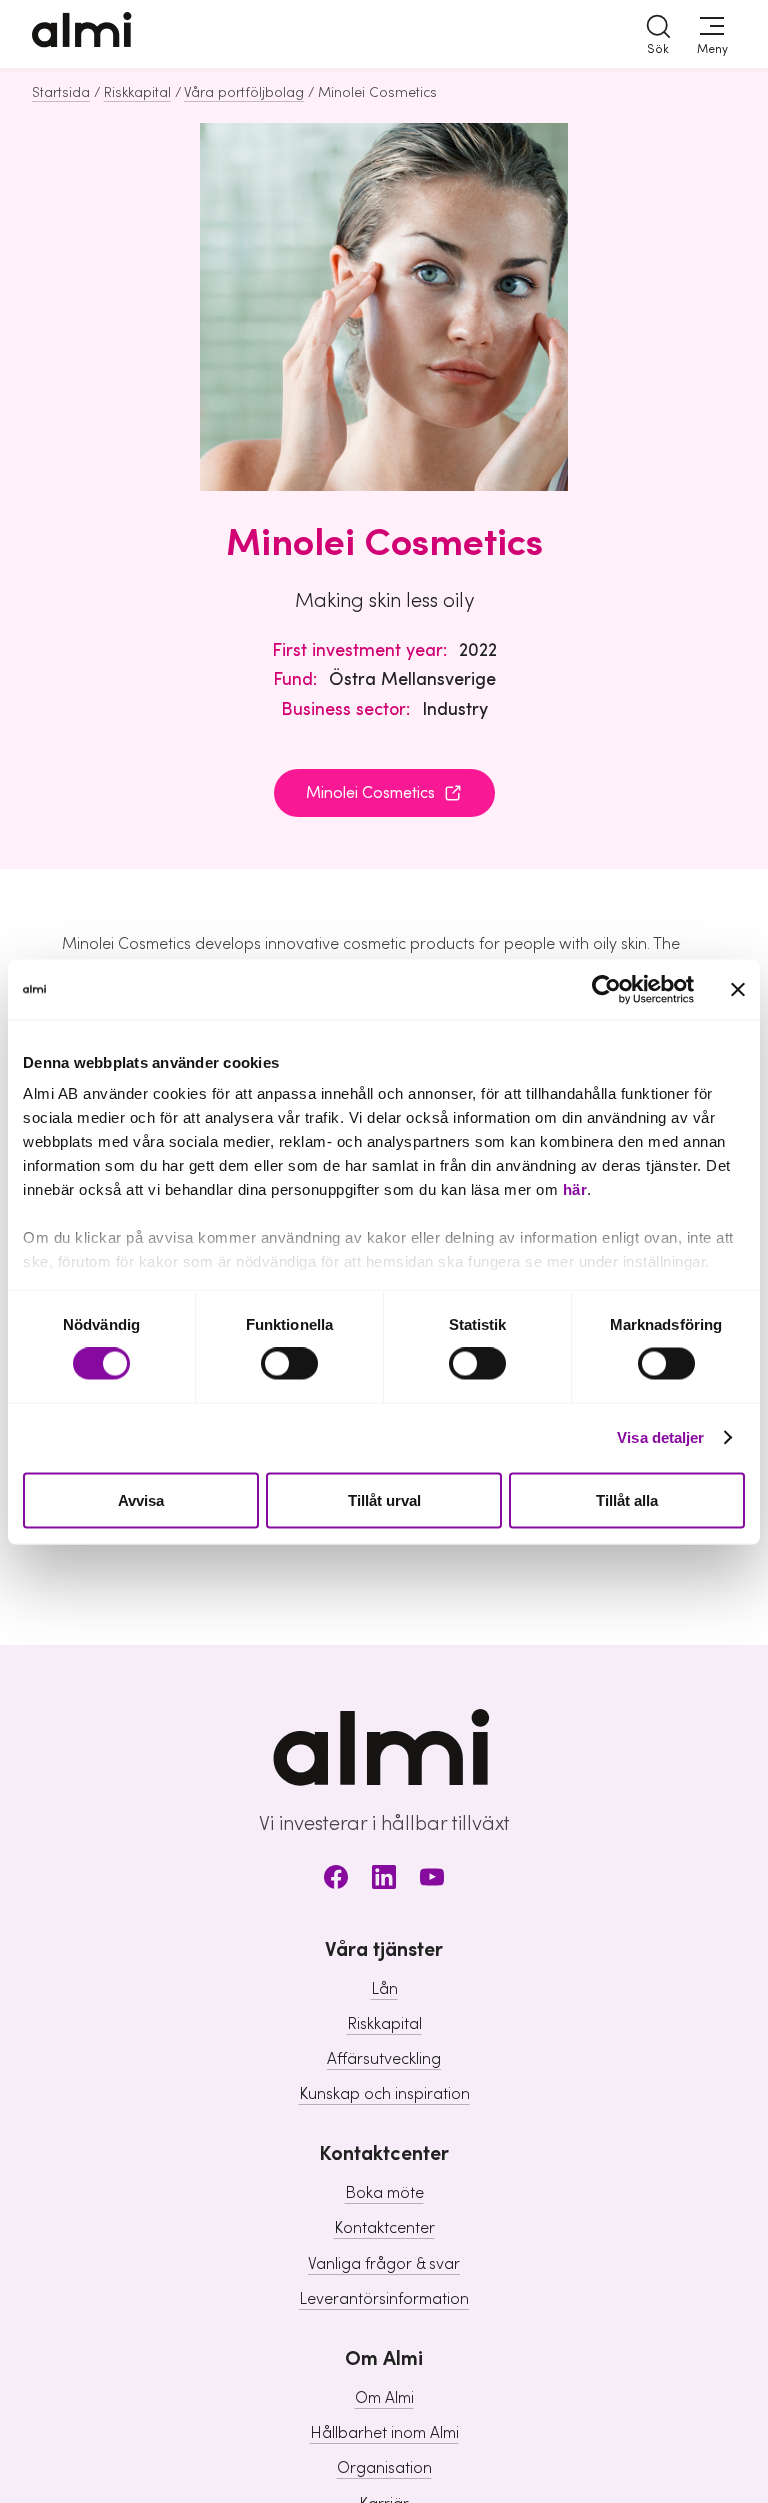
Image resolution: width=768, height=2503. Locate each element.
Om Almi (384, 2398)
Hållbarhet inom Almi (384, 2433)
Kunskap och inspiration (384, 2094)
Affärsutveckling (384, 2059)
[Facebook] (336, 1880)
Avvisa (141, 1499)
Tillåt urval (384, 1499)
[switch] (289, 1364)
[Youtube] (432, 1880)
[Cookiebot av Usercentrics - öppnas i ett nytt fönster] (606, 989)
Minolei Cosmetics (370, 793)
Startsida (61, 93)
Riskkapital (137, 93)
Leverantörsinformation (384, 2299)
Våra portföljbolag (244, 93)
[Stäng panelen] (738, 989)
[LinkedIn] (384, 1880)
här (575, 1189)
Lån (384, 1989)
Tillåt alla (627, 1499)
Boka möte (384, 2193)
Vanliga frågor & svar (384, 2264)
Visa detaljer (660, 1437)
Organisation (384, 2468)
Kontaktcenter (384, 2228)
